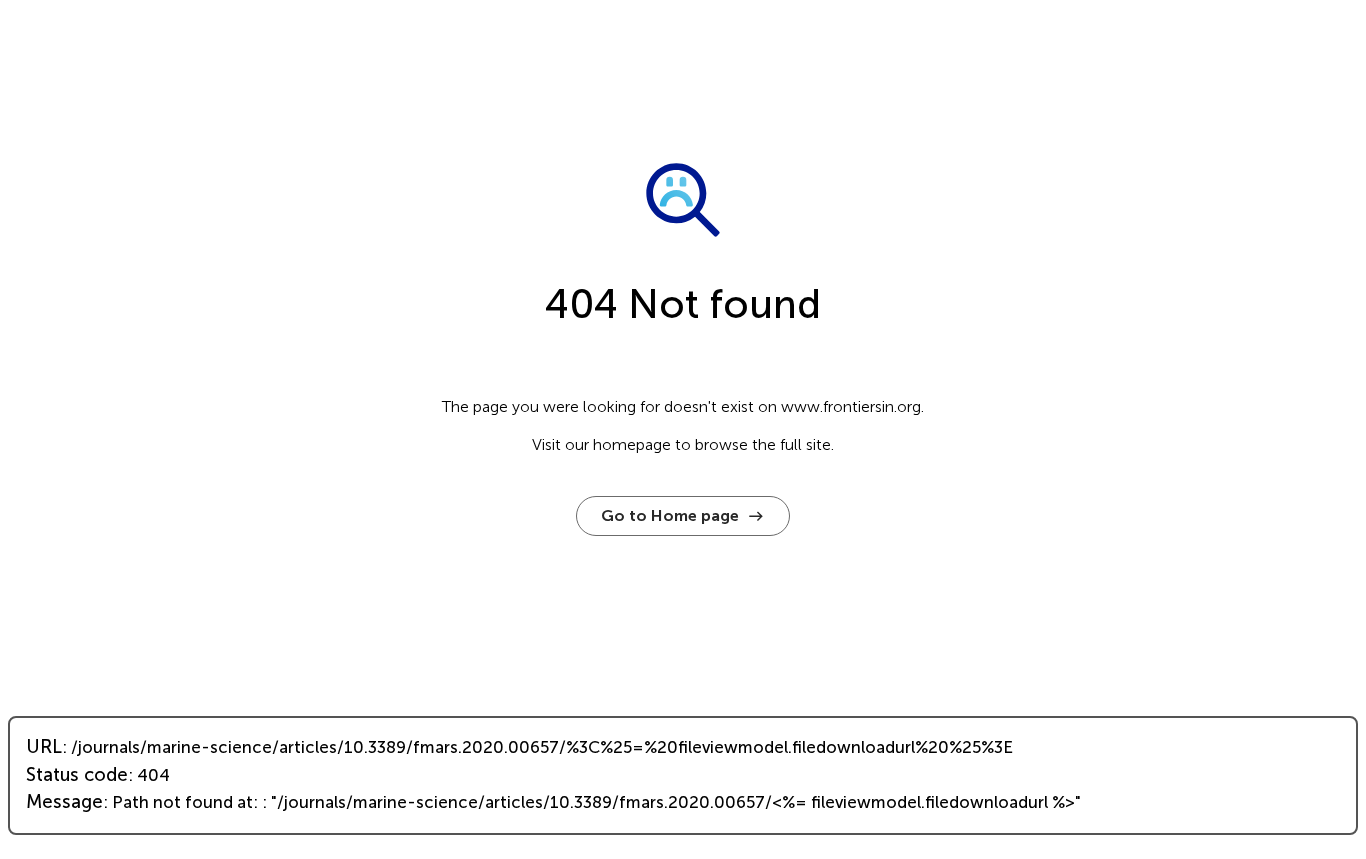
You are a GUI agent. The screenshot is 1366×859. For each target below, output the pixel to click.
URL (44, 747)
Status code (77, 775)
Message (64, 802)
